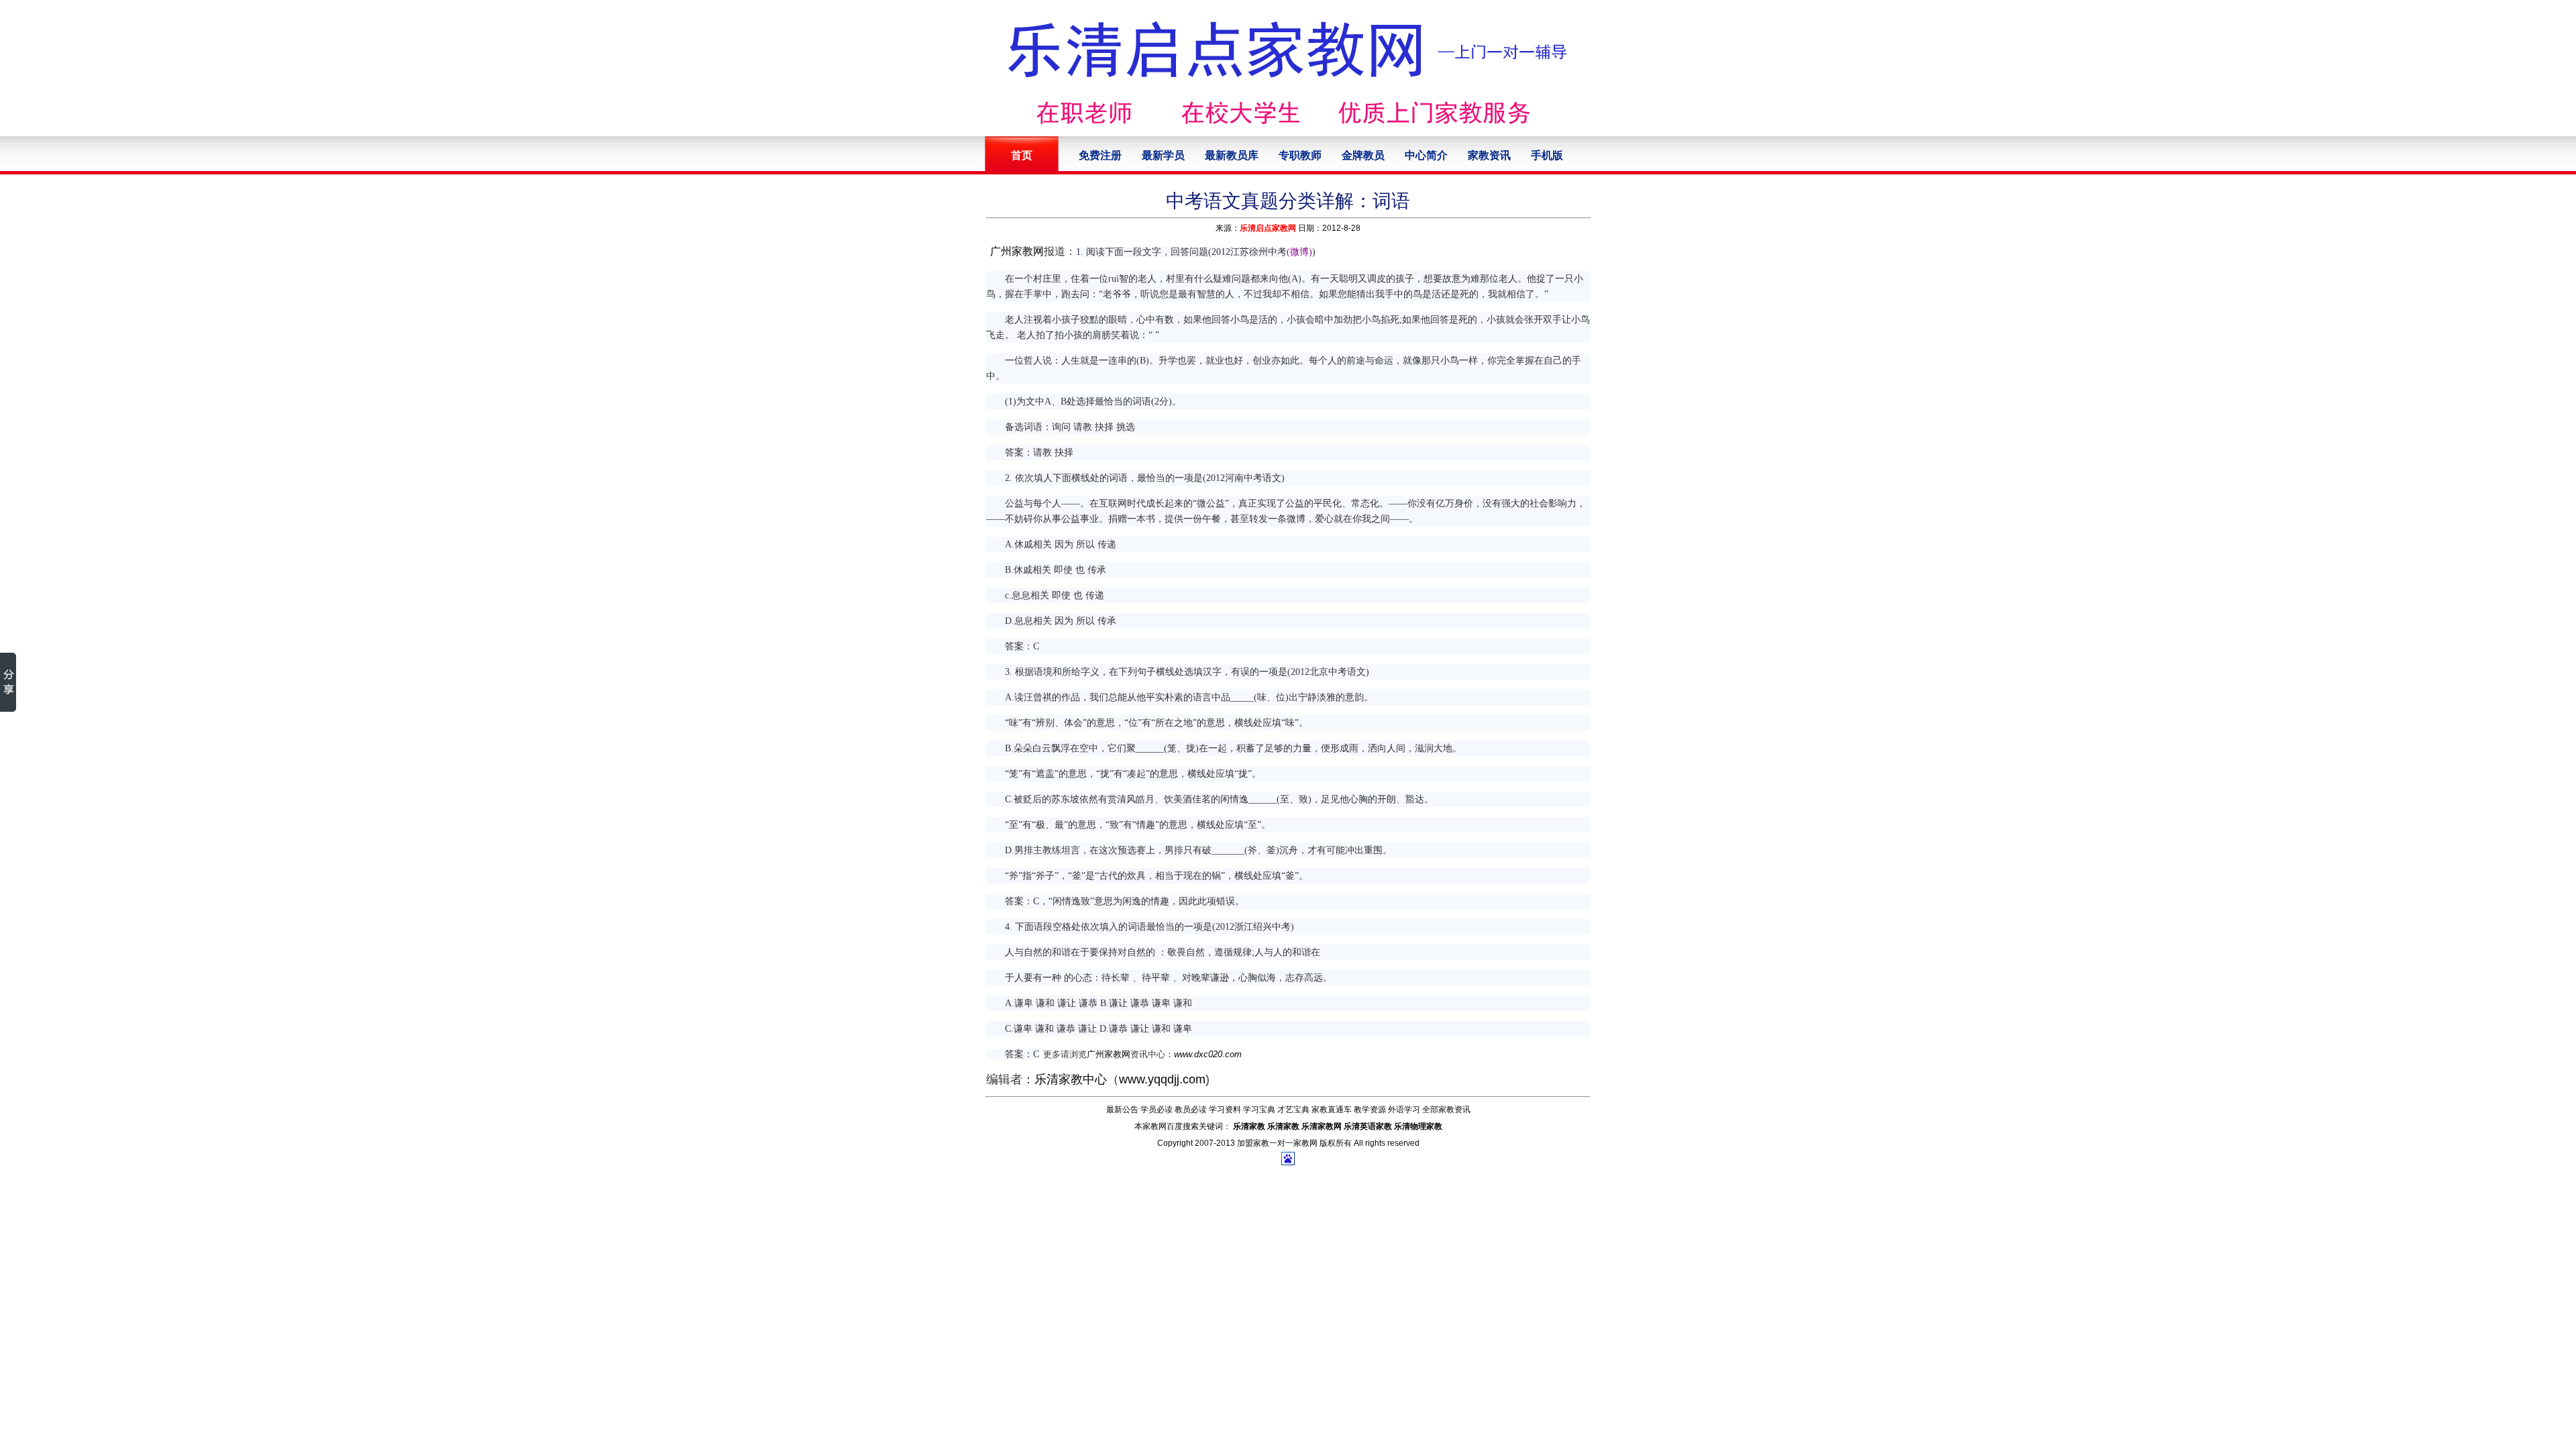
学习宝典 (1259, 1110)
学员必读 (1157, 1110)
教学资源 (1370, 1110)
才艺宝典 (1293, 1110)
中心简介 (1426, 155)
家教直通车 (1332, 1110)
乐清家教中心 (1071, 1079)
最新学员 (1163, 155)
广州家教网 (1017, 251)
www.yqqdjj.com (1162, 1079)
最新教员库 (1232, 155)
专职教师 (1300, 155)
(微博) (1299, 252)
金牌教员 (1363, 155)
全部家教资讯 (1446, 1110)
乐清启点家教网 (1268, 228)
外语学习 (1404, 1110)
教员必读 (1191, 1110)
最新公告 (1122, 1110)
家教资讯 (1489, 155)
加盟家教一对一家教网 (1277, 1143)
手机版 (1547, 155)
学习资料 (1225, 1110)
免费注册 (1100, 155)
